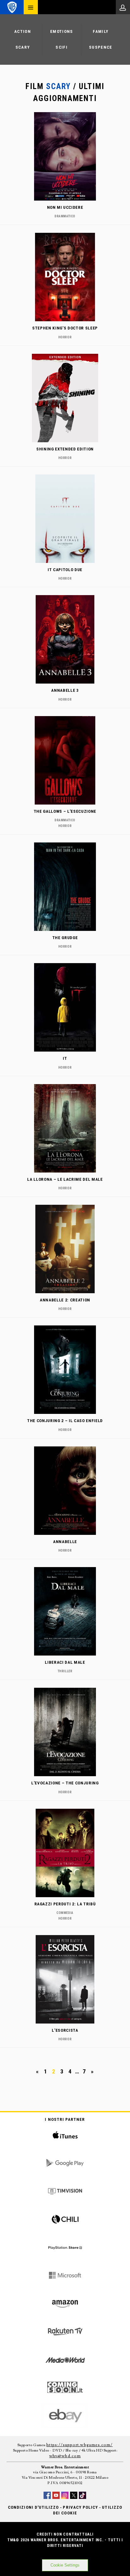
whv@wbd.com (65, 2456)
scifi (62, 47)
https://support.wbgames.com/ (80, 2445)
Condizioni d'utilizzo (33, 2507)
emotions (62, 31)
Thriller (65, 1671)
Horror (65, 337)
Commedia (65, 1913)
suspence (101, 47)
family (100, 31)
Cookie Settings (65, 2565)
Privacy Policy (80, 2507)
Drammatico (65, 216)
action (23, 31)
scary (23, 47)
